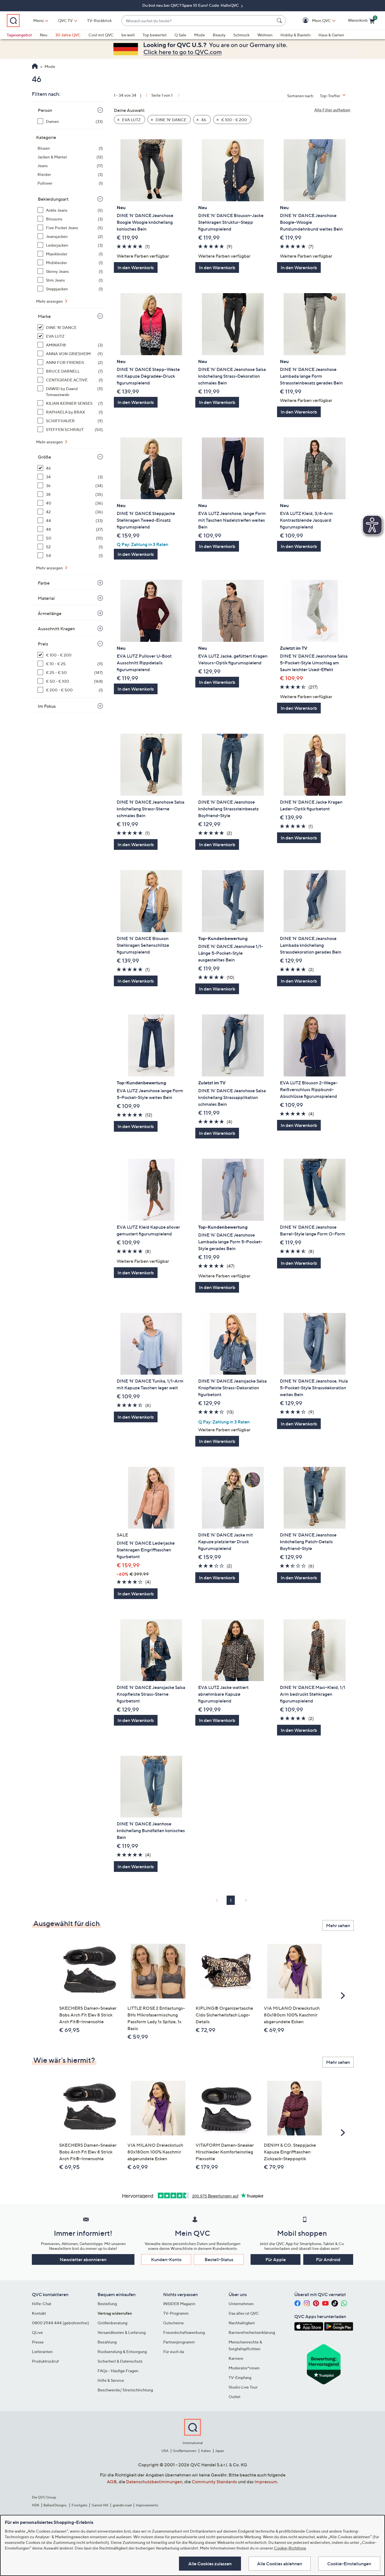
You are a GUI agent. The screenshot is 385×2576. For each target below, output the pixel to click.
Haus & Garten (331, 35)
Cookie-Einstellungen (349, 2564)
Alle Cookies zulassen (210, 2564)
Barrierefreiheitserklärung (252, 2332)
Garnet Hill (100, 2505)
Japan (220, 2451)
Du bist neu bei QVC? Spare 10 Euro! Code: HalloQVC (191, 5)
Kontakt (39, 2313)
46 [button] (203, 120)
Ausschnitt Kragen (56, 629)
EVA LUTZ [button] (131, 120)
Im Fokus (47, 706)
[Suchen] (280, 21)
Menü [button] (38, 20)
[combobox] (198, 21)
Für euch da (174, 2351)
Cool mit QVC (101, 35)
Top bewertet (155, 35)
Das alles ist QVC (244, 2313)
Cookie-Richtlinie (290, 2548)
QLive (37, 2332)
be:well (128, 35)
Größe (44, 457)
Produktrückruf (45, 2361)
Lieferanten (42, 2351)
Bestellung (107, 2304)
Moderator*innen (244, 2368)
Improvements (147, 2505)
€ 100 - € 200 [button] (234, 120)
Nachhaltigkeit (242, 2323)
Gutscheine (173, 2323)
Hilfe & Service (111, 2380)
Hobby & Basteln (296, 35)
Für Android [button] (328, 2259)
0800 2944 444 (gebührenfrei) (60, 2323)
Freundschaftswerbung (184, 2332)
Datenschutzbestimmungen (154, 2482)
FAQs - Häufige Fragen (118, 2371)
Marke (44, 316)
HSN (36, 2505)
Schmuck (241, 35)
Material (46, 598)
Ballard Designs (55, 2505)
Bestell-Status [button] (219, 2259)
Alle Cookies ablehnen (280, 2564)
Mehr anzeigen (50, 301)
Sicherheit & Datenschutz (120, 2361)
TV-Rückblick (99, 20)
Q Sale (180, 35)
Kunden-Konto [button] (166, 2259)
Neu (44, 35)
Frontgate (79, 2505)
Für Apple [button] (276, 2259)
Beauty (219, 35)
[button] (313, 21)
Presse (38, 2342)
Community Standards (214, 2482)
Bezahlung (107, 2342)
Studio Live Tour (243, 2387)
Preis (43, 644)
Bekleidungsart (53, 199)
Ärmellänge (50, 613)
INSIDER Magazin (179, 2304)
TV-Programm (176, 2313)
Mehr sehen (338, 1925)
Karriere (236, 2358)
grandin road (122, 2505)
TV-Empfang (240, 2377)
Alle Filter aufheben (332, 110)
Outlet (234, 2397)
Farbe (44, 583)
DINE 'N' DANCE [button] (171, 120)
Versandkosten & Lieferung (122, 2332)
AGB (112, 2482)
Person (45, 110)
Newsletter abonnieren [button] (83, 2259)
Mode (200, 35)
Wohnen (265, 35)
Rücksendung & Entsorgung (122, 2351)
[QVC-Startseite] (35, 67)
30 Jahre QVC (68, 35)
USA (165, 2451)
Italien (206, 2451)
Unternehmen (241, 2304)
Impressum (266, 2482)
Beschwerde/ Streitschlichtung (125, 2390)
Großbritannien (185, 2451)
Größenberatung (112, 2323)
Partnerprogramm (179, 2342)
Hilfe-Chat (42, 2304)
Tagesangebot (19, 35)
